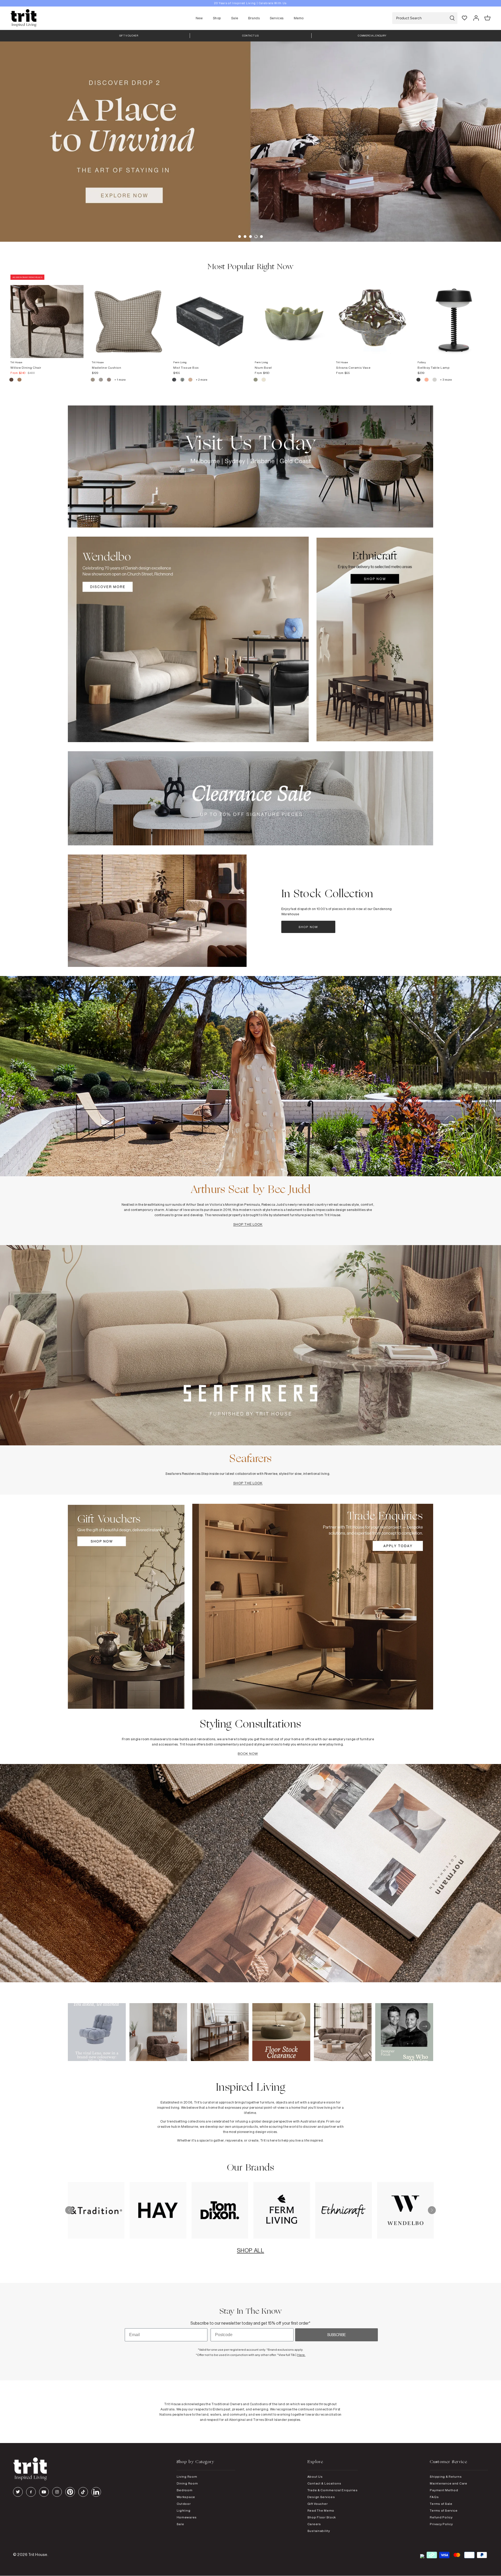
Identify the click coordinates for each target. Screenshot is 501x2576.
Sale (235, 18)
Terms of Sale (441, 2504)
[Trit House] (23, 18)
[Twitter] (18, 2492)
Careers (314, 2524)
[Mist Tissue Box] (210, 316)
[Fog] (101, 380)
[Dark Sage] (256, 380)
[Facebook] (31, 2492)
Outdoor (184, 2504)
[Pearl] (191, 380)
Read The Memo (321, 2510)
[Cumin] (19, 380)
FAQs (434, 2497)
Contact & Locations (324, 2483)
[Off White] (264, 380)
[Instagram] (57, 2492)
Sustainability (319, 2531)
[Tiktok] (83, 2492)
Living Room (187, 2477)
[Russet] (109, 380)
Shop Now (308, 927)
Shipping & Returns (446, 2477)
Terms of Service (444, 2510)
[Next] (432, 2210)
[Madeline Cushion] (128, 316)
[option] (250, 3)
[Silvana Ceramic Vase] (373, 316)
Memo (299, 18)
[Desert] (435, 380)
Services (277, 18)
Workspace (186, 2497)
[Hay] (93, 380)
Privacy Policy (441, 2524)
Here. (301, 2355)
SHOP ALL (250, 2250)
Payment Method (444, 2490)
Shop (217, 18)
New (199, 18)
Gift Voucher (318, 2504)
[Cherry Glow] (427, 380)
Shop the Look (248, 1224)
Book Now (248, 1754)
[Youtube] (44, 2492)
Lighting (184, 2510)
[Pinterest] (70, 2492)
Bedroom (185, 2490)
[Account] (476, 18)
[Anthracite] (419, 380)
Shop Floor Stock (322, 2517)
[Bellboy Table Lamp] (454, 316)
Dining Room (187, 2483)
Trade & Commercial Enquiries (333, 2490)
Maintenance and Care (448, 2483)
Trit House (38, 2554)
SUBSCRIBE (336, 2335)
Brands (254, 18)
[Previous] (69, 2210)
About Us (315, 2477)
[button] (240, 237)
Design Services (321, 2497)
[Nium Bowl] (291, 316)
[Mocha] (12, 380)
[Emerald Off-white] (183, 380)
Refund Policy (441, 2517)
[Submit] (452, 18)
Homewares (187, 2517)
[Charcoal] (174, 380)
